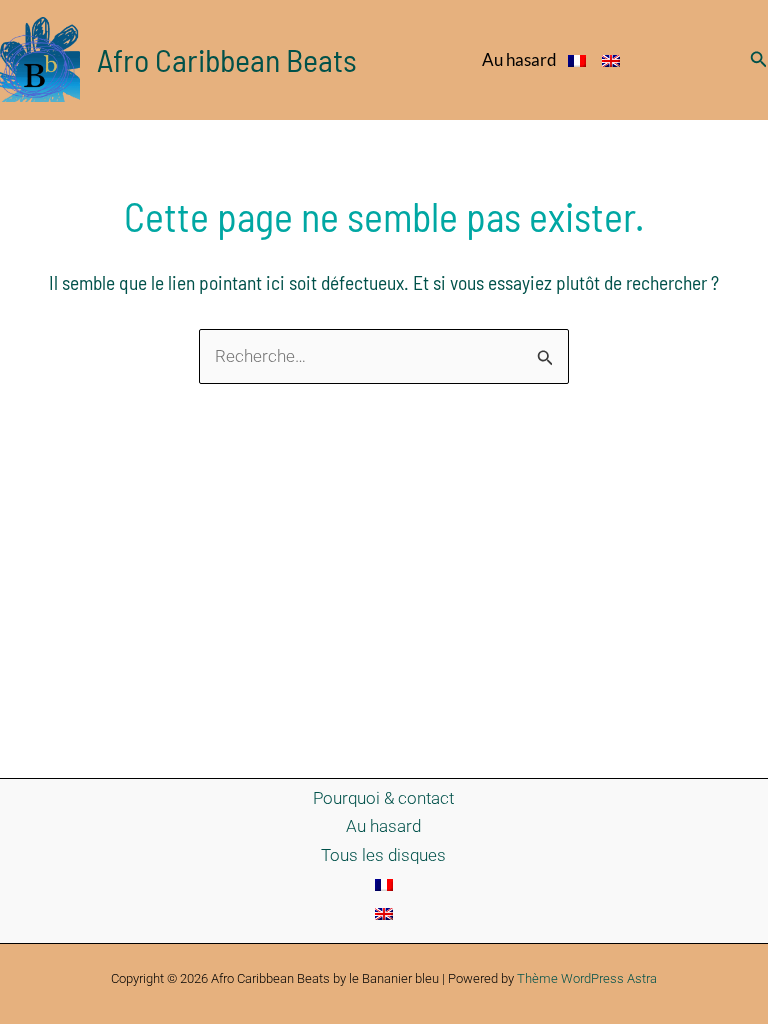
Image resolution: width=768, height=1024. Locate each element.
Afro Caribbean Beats (227, 59)
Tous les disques (383, 855)
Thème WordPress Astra (587, 978)
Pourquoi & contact (383, 798)
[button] (759, 59)
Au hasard (519, 59)
